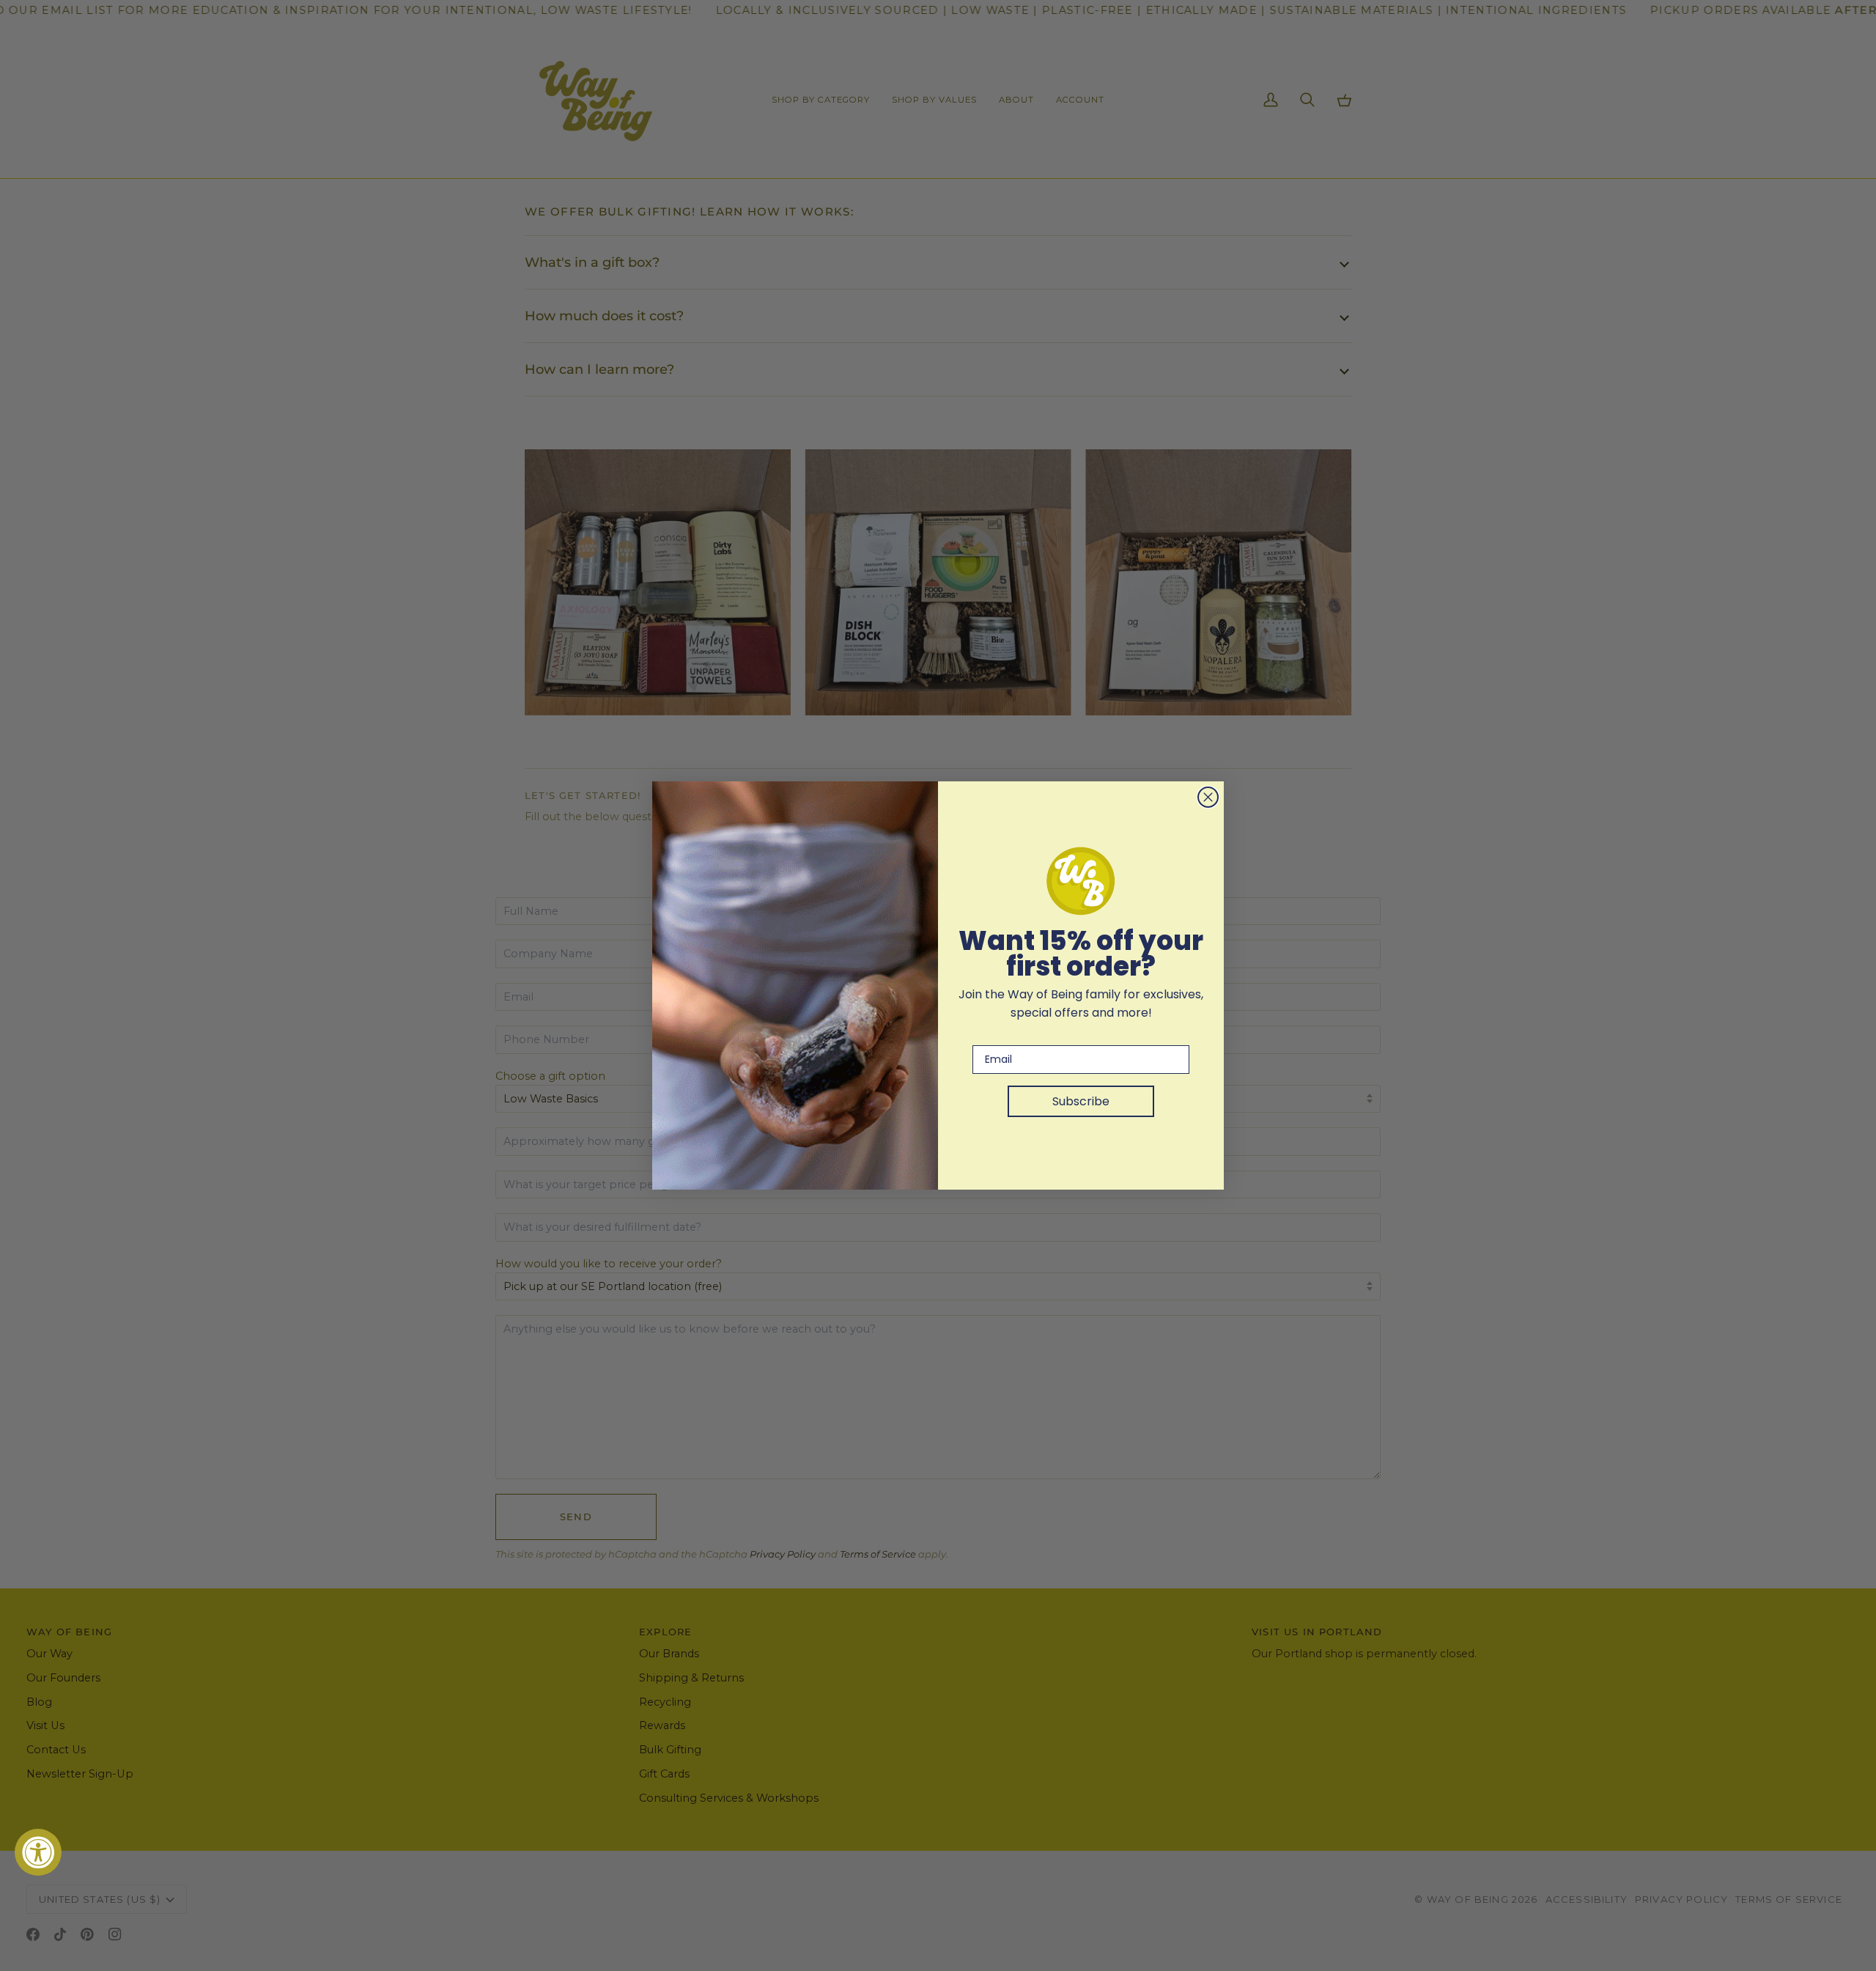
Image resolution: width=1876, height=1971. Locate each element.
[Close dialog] (1208, 797)
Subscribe (1081, 1101)
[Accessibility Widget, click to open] (38, 1852)
